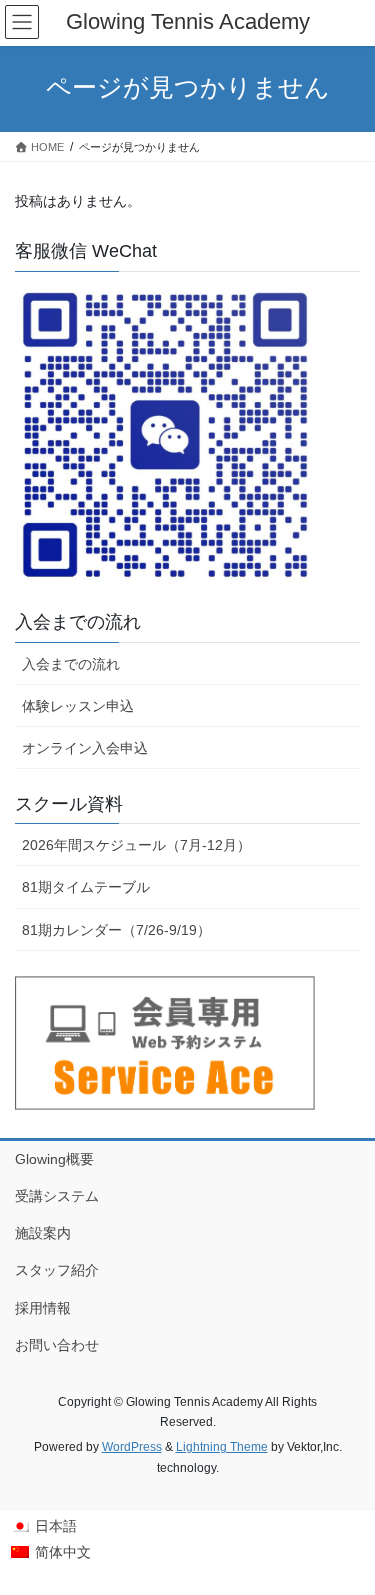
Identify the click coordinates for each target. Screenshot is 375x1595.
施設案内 (43, 1233)
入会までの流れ (71, 664)
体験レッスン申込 (78, 706)
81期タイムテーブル (86, 887)
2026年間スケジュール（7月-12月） (136, 845)
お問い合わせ (57, 1345)
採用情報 (43, 1308)
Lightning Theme (222, 1447)
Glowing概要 (54, 1159)
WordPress (132, 1447)
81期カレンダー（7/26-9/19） (116, 930)
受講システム (57, 1196)
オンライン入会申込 (85, 748)
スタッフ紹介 (57, 1270)
